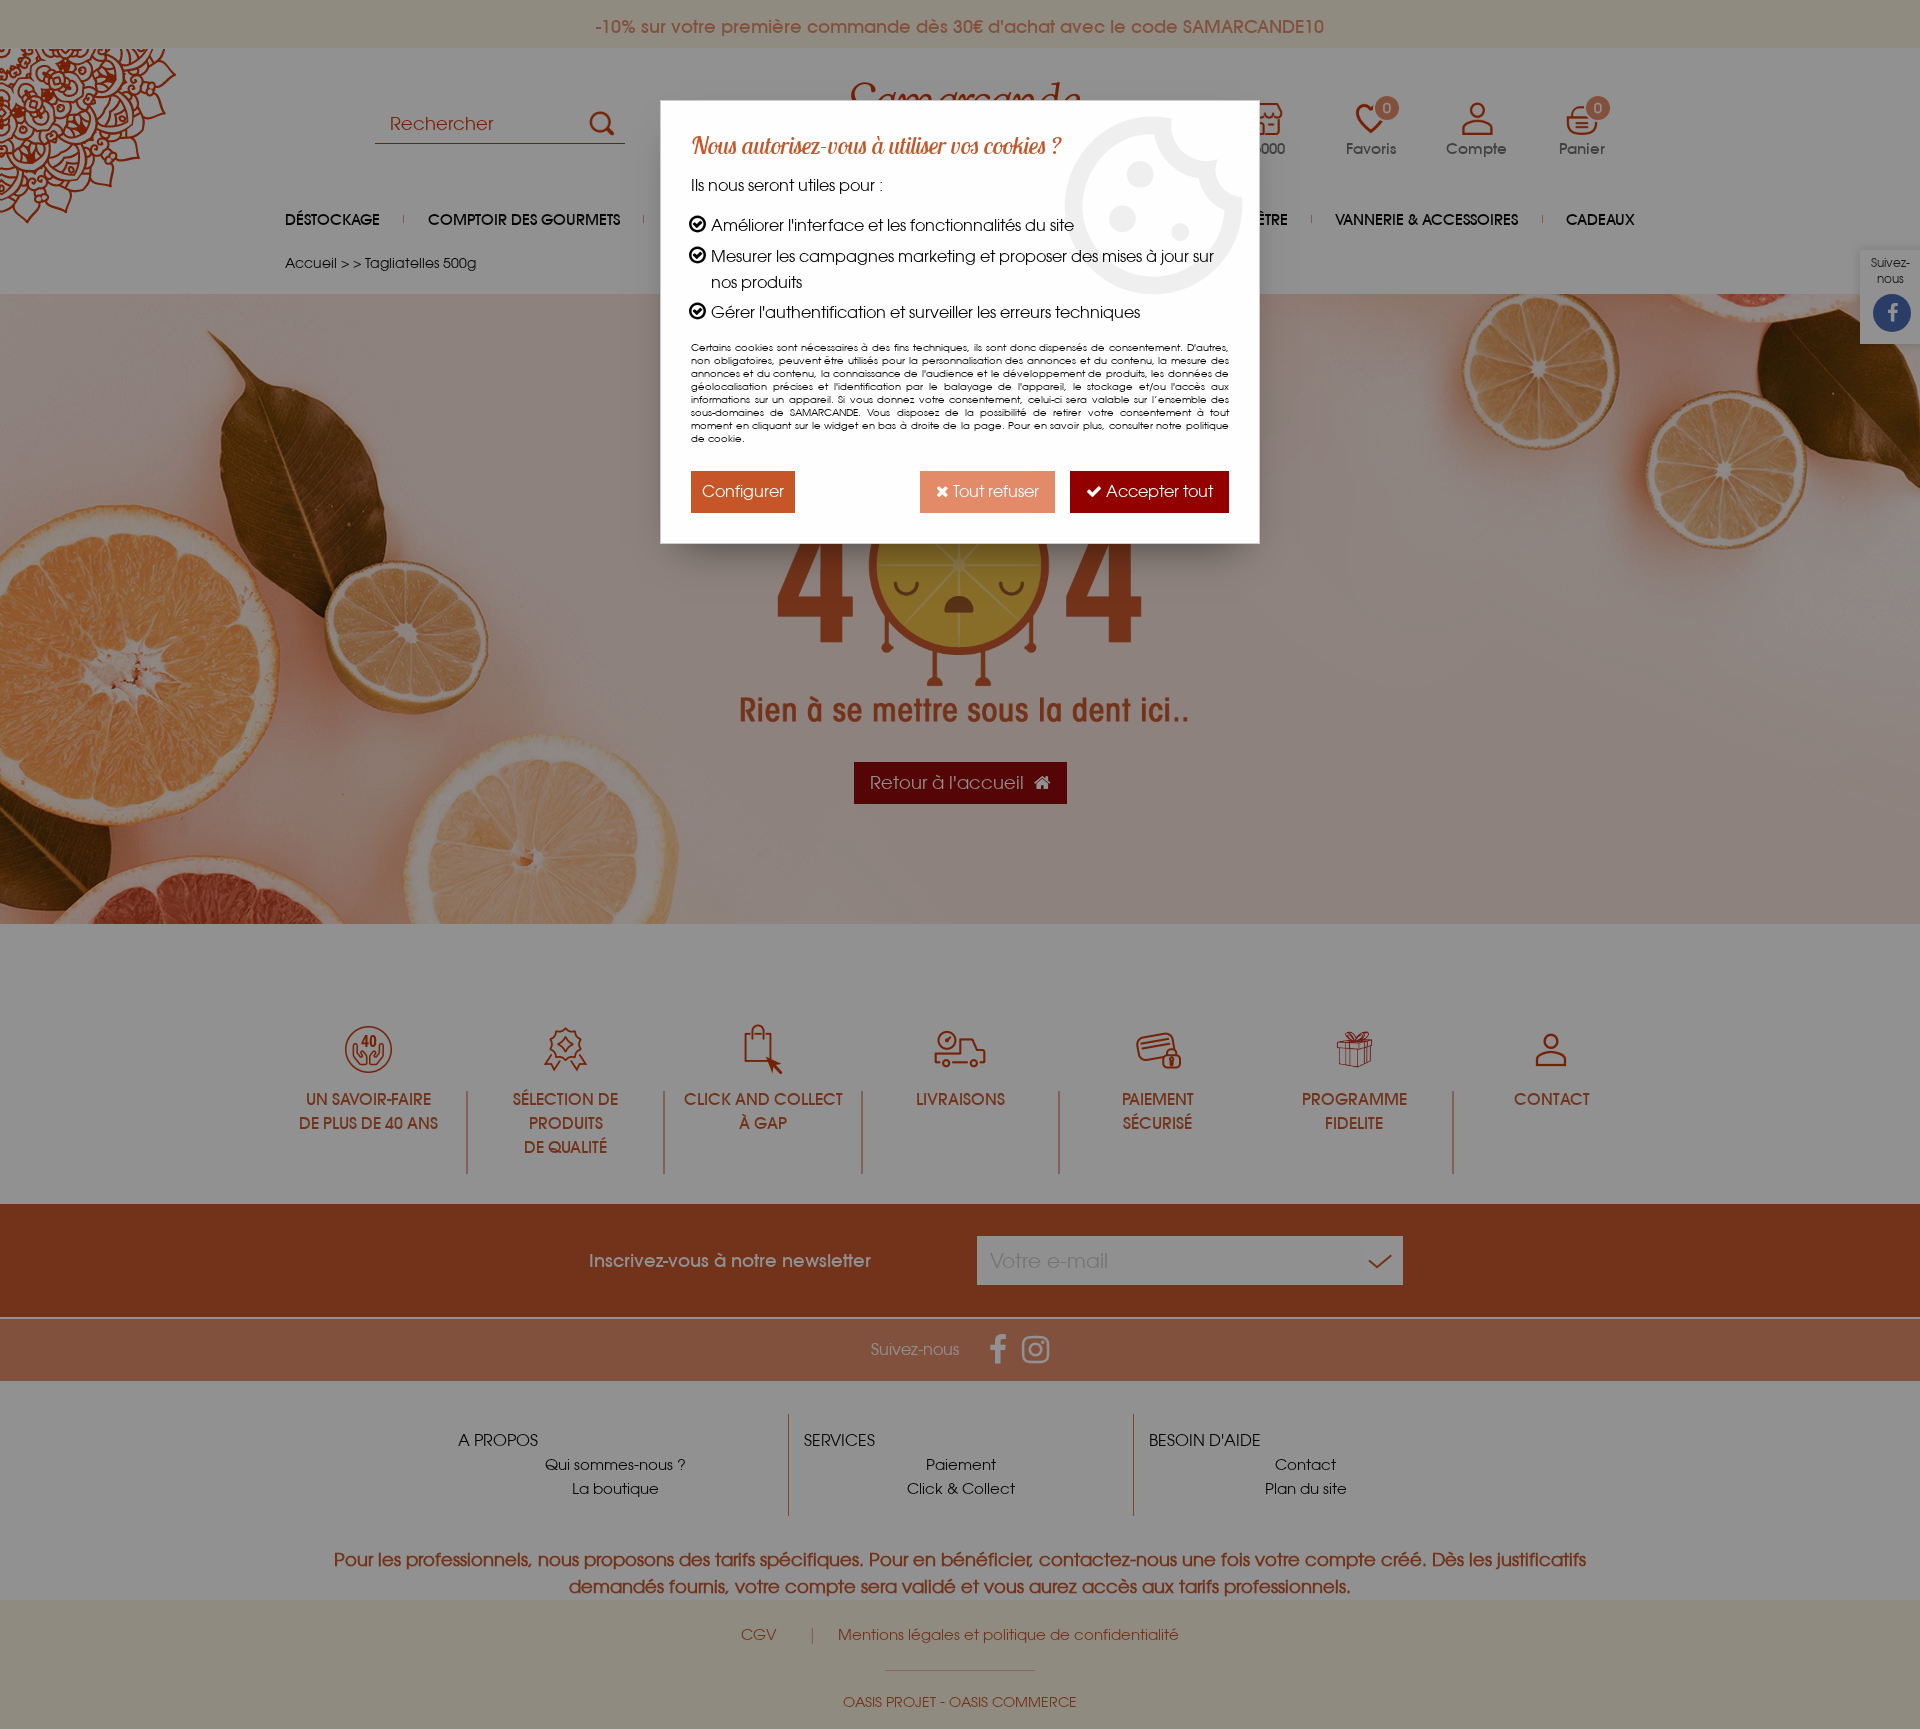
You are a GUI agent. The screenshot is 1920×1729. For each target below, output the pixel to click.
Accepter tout (1157, 491)
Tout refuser (994, 491)
